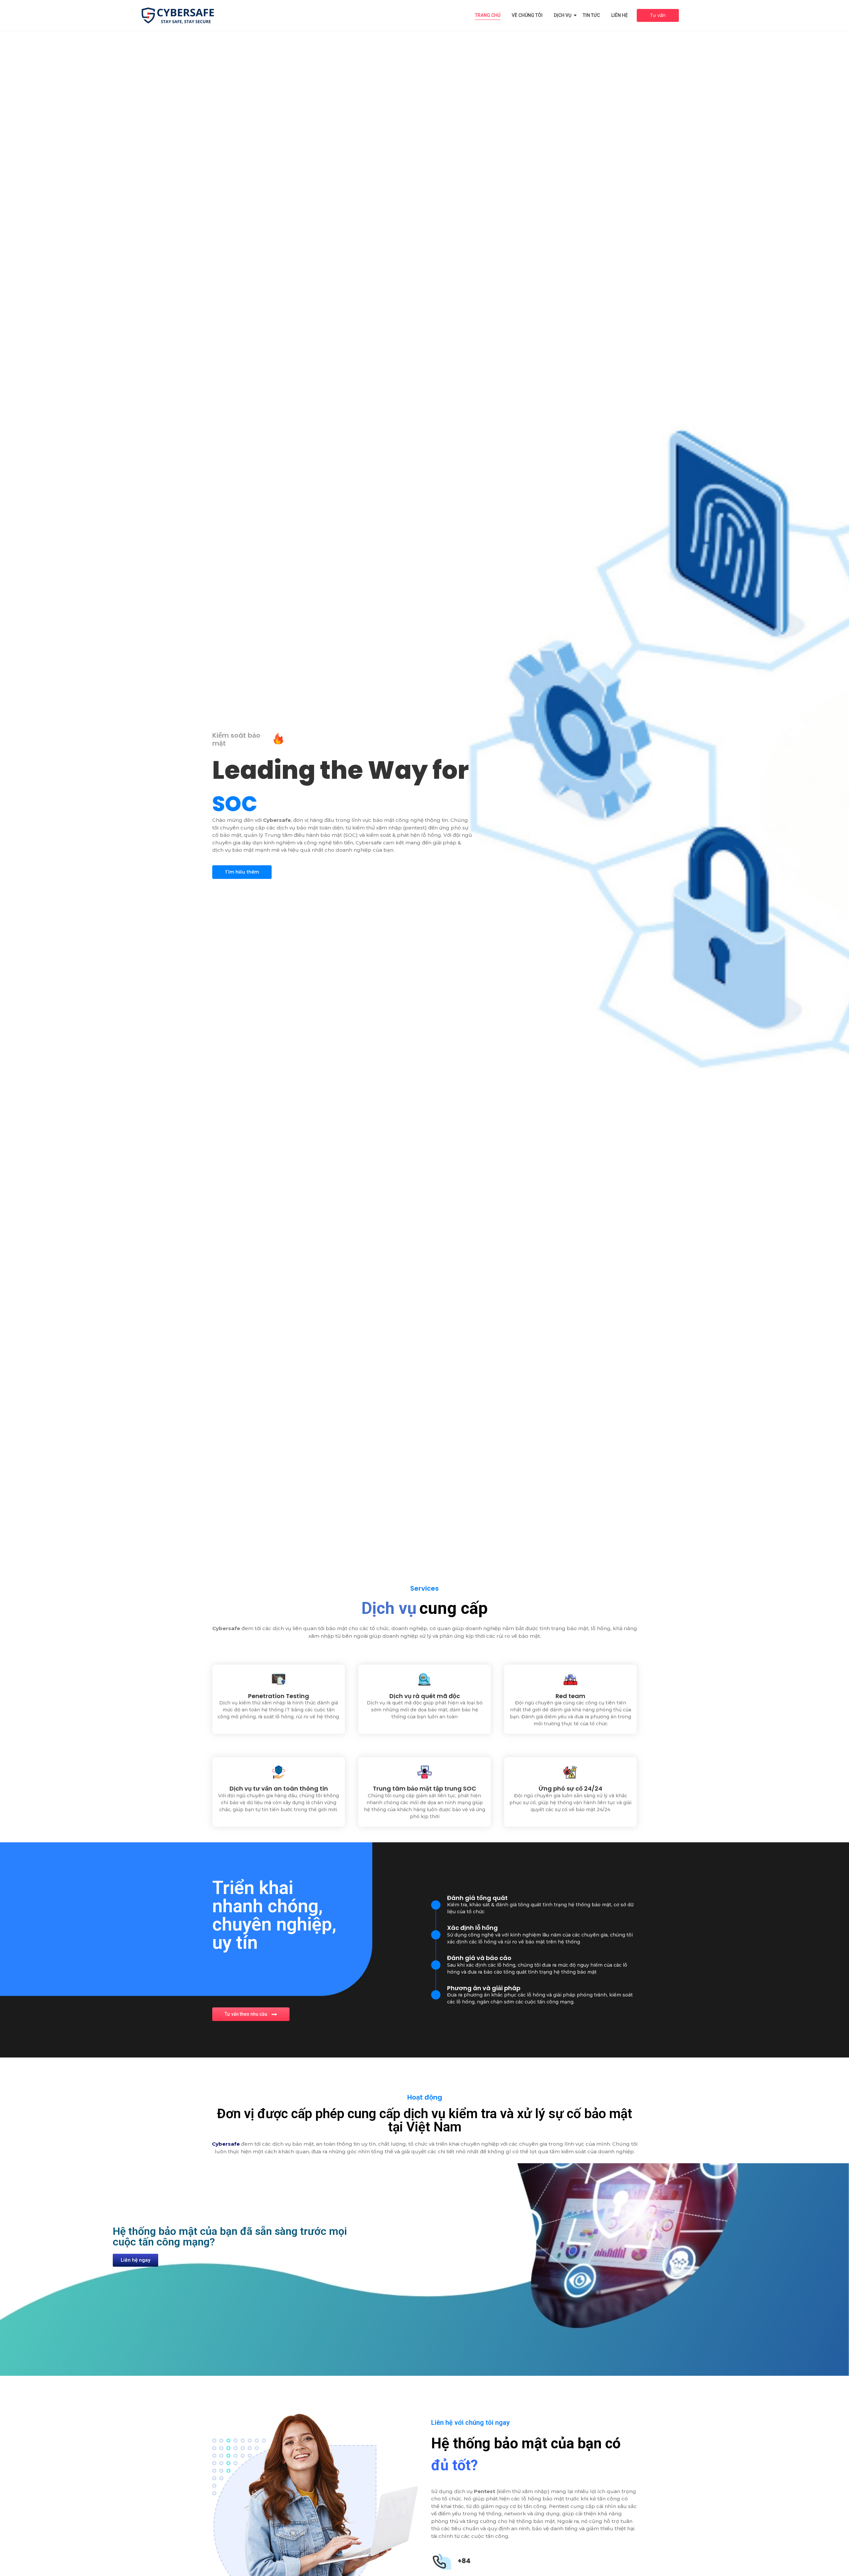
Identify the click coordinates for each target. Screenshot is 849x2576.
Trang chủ (488, 15)
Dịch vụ (563, 15)
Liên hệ (620, 15)
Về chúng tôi (527, 15)
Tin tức (591, 15)
